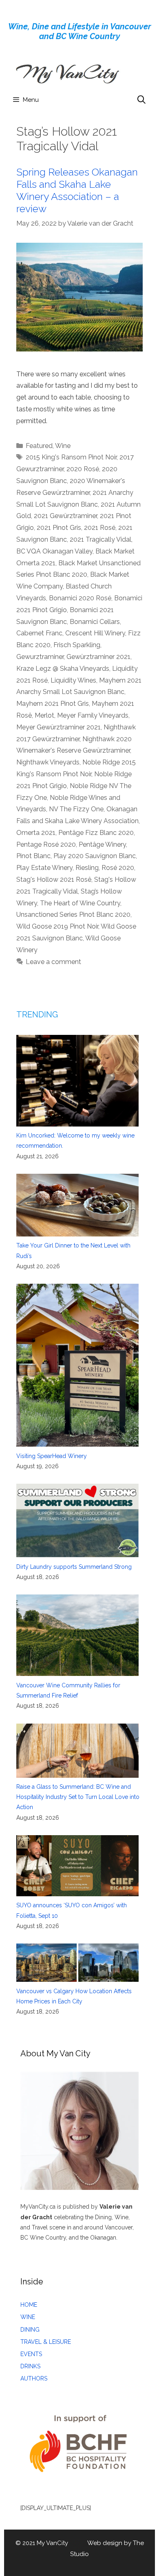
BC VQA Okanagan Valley (54, 551)
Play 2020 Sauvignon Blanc (95, 856)
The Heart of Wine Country (80, 903)
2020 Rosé (83, 469)
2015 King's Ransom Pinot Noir (71, 457)
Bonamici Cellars (95, 622)
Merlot (44, 715)
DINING (30, 2330)
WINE (28, 2317)
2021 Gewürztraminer (65, 516)
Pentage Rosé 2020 (46, 844)
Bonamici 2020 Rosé (80, 598)
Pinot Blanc (33, 856)
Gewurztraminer (40, 657)
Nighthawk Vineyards (48, 762)
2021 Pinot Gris (59, 528)
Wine (63, 446)
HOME (29, 2305)
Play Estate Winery (44, 868)
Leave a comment (53, 962)
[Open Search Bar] (141, 100)
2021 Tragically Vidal (100, 539)
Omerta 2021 (36, 833)
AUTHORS (34, 2378)
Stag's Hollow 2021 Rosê (54, 880)
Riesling (87, 868)
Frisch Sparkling (77, 645)
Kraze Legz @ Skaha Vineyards (63, 669)
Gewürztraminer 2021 (98, 657)
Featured (39, 446)
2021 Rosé (100, 528)
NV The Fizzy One (76, 809)
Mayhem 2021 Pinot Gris (53, 704)
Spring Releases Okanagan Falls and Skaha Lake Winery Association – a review (77, 190)
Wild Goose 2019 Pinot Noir (57, 926)
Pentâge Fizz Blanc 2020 (96, 833)
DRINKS (30, 2366)
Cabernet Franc (39, 633)
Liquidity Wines (73, 680)
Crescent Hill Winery (95, 633)
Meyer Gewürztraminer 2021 (59, 727)
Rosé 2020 (118, 868)
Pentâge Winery (102, 844)
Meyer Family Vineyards (93, 715)
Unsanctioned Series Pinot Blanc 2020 (73, 915)
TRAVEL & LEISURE (46, 2342)
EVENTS (31, 2354)
